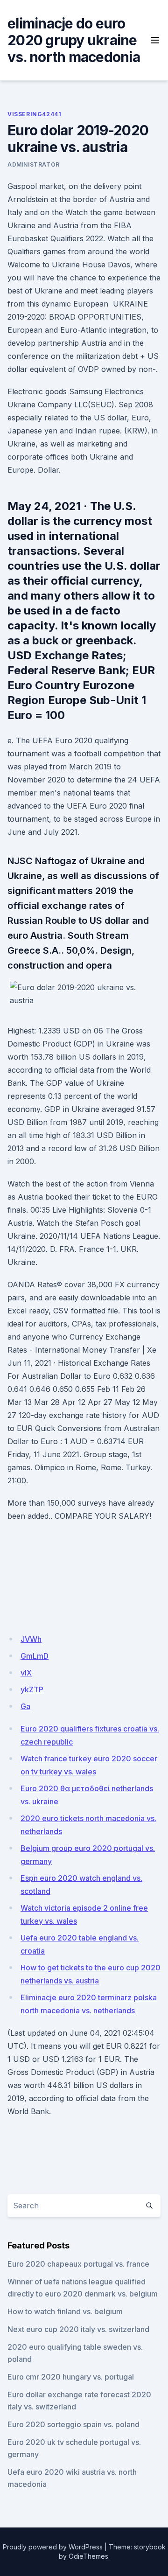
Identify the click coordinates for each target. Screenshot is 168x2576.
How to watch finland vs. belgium (65, 2311)
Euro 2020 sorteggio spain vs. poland (73, 2424)
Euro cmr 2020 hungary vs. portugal (71, 2377)
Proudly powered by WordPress (53, 2547)
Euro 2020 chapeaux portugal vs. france (78, 2264)
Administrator (34, 164)
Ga (25, 1706)
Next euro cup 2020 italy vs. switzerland (78, 2329)
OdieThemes (88, 2556)
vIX (26, 1673)
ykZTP (32, 1689)
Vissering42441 (34, 114)
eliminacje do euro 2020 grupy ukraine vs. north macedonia (74, 40)
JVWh (31, 1639)
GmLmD (35, 1656)
